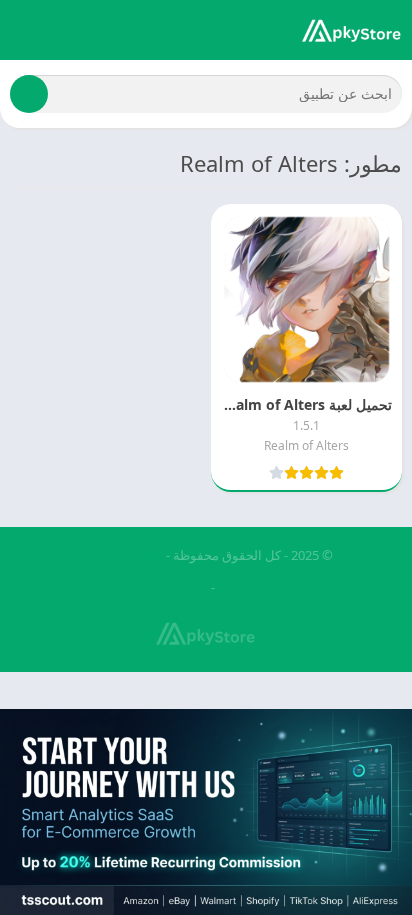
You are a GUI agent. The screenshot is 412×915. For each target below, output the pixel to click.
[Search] (29, 94)
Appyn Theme (121, 555)
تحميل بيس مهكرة (156, 587)
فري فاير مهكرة (263, 587)
